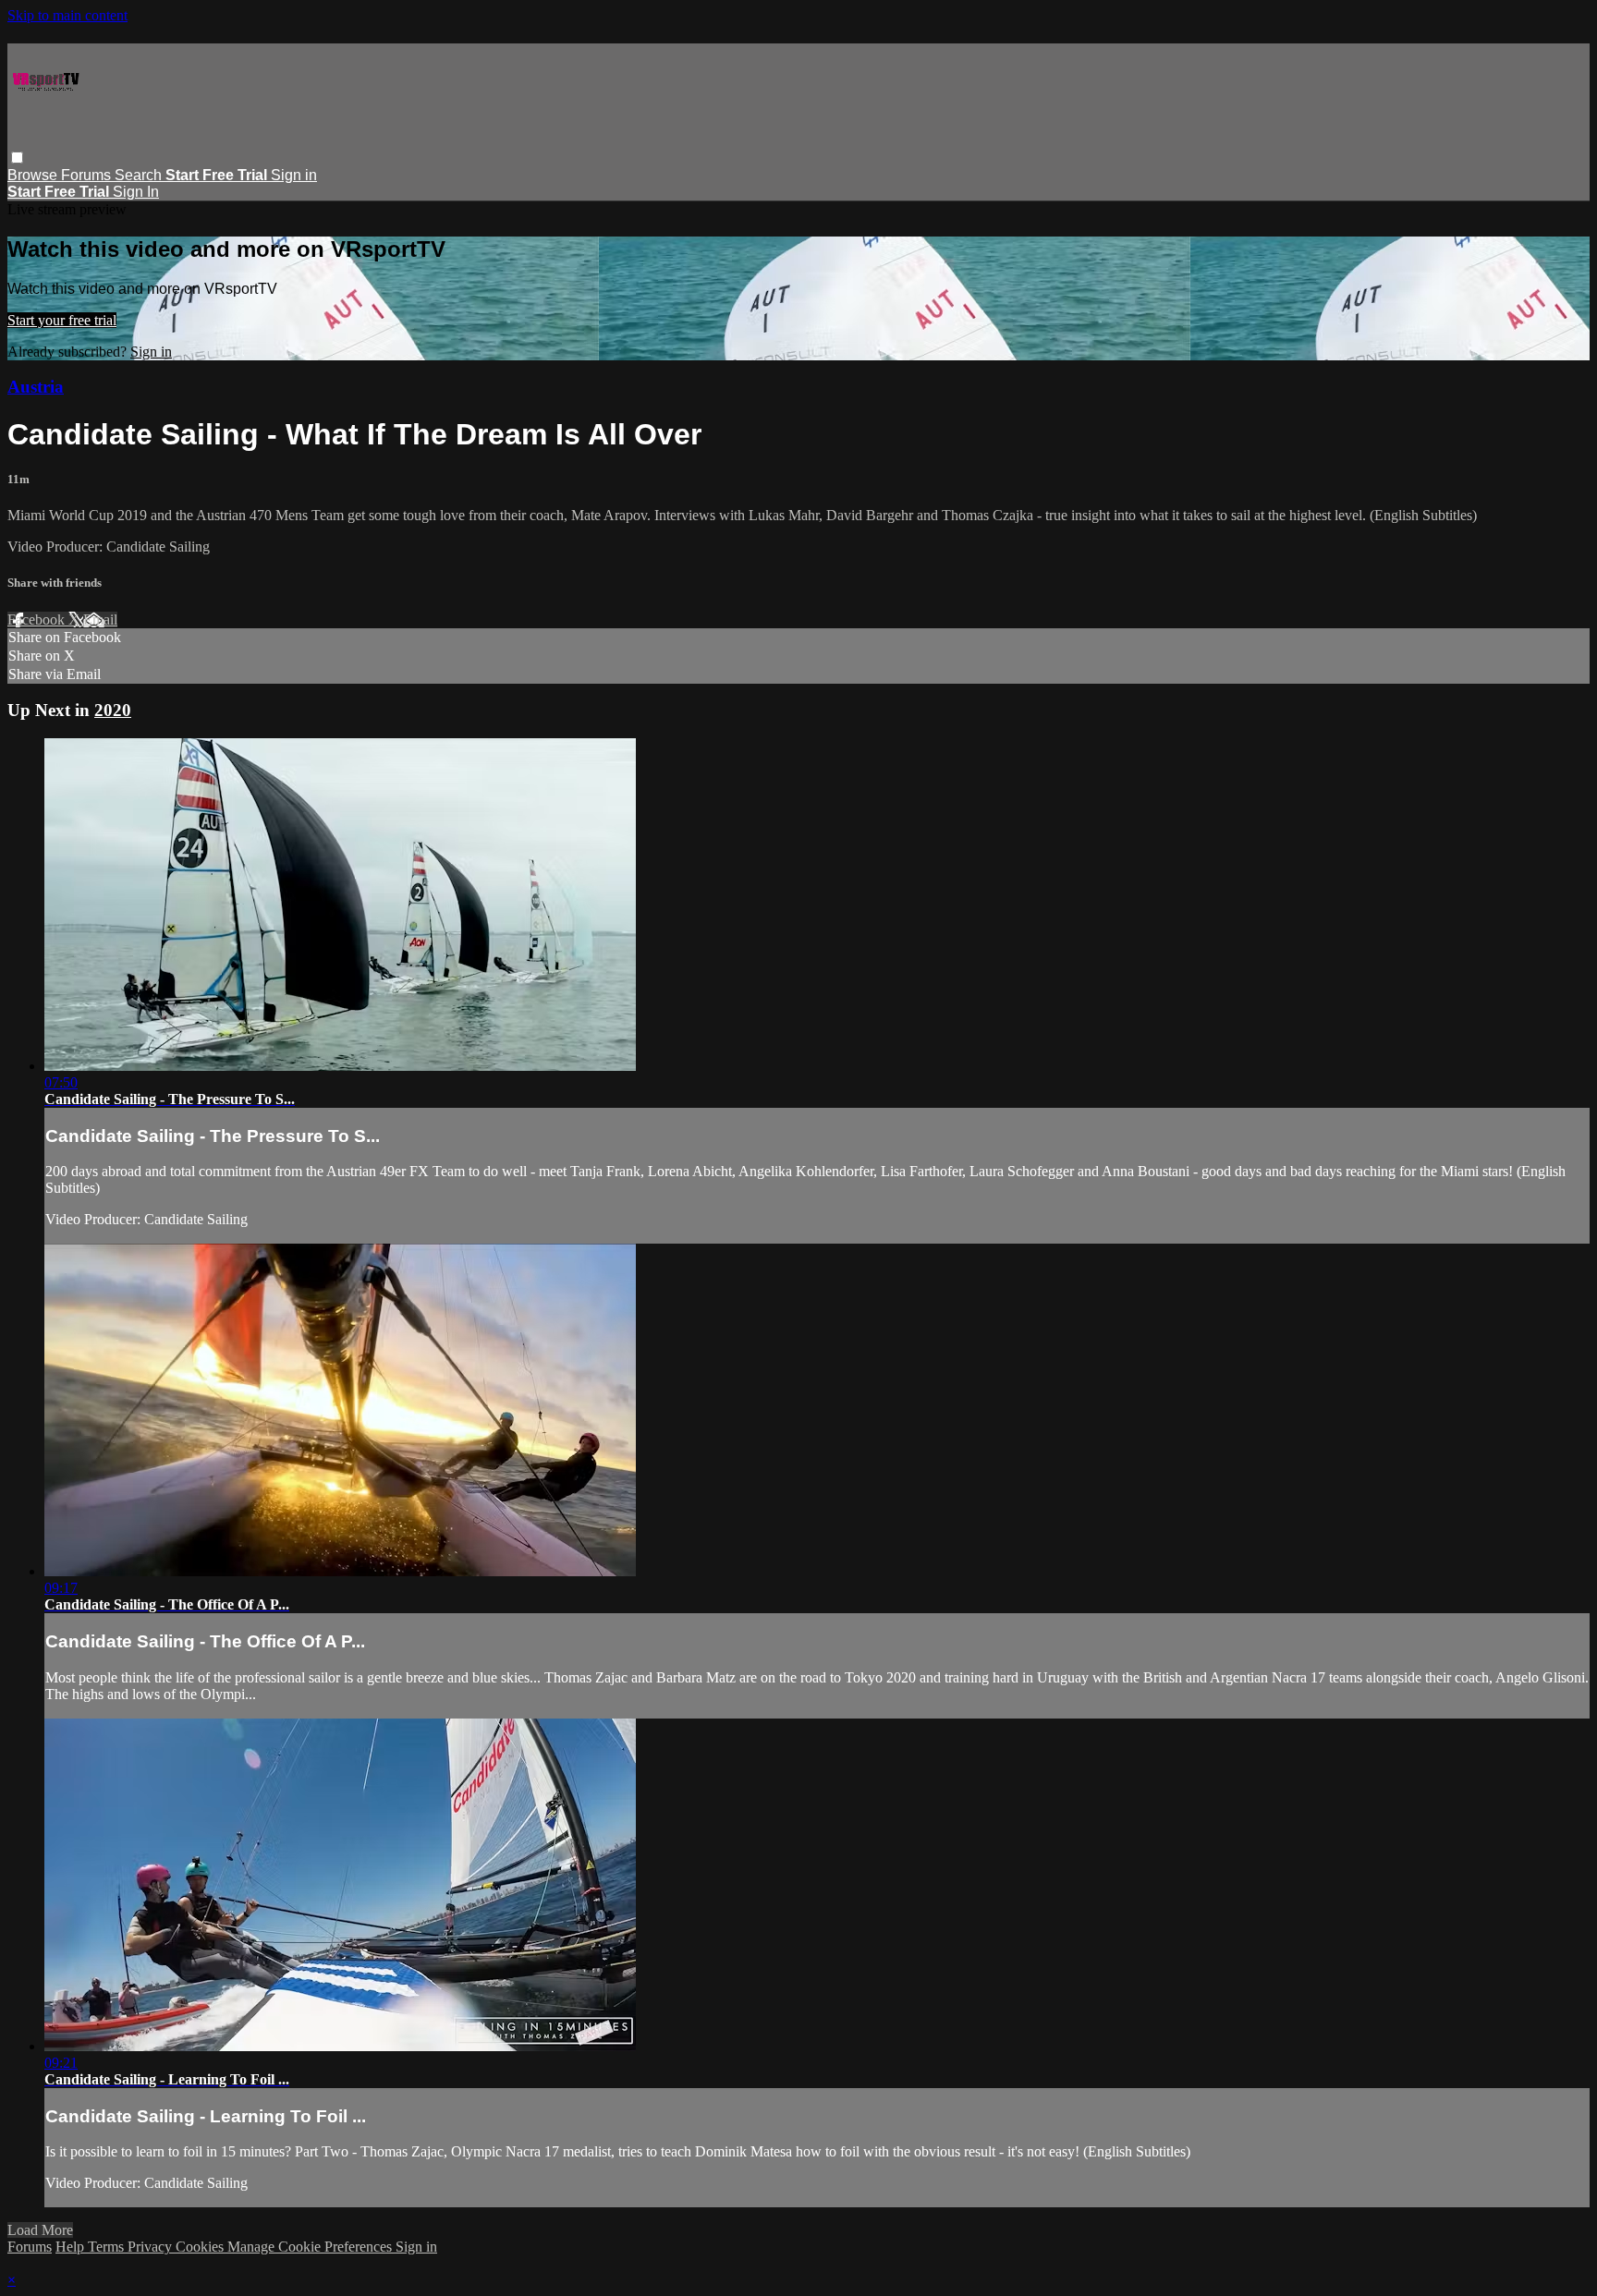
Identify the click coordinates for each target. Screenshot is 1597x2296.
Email (100, 620)
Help (72, 2247)
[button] (17, 158)
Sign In (136, 192)
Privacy (152, 2247)
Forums (88, 175)
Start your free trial (62, 320)
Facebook (38, 620)
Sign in (294, 175)
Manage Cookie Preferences (311, 2247)
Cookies (201, 2247)
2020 (113, 710)
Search (140, 175)
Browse (34, 175)
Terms (108, 2247)
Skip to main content (67, 15)
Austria (36, 387)
